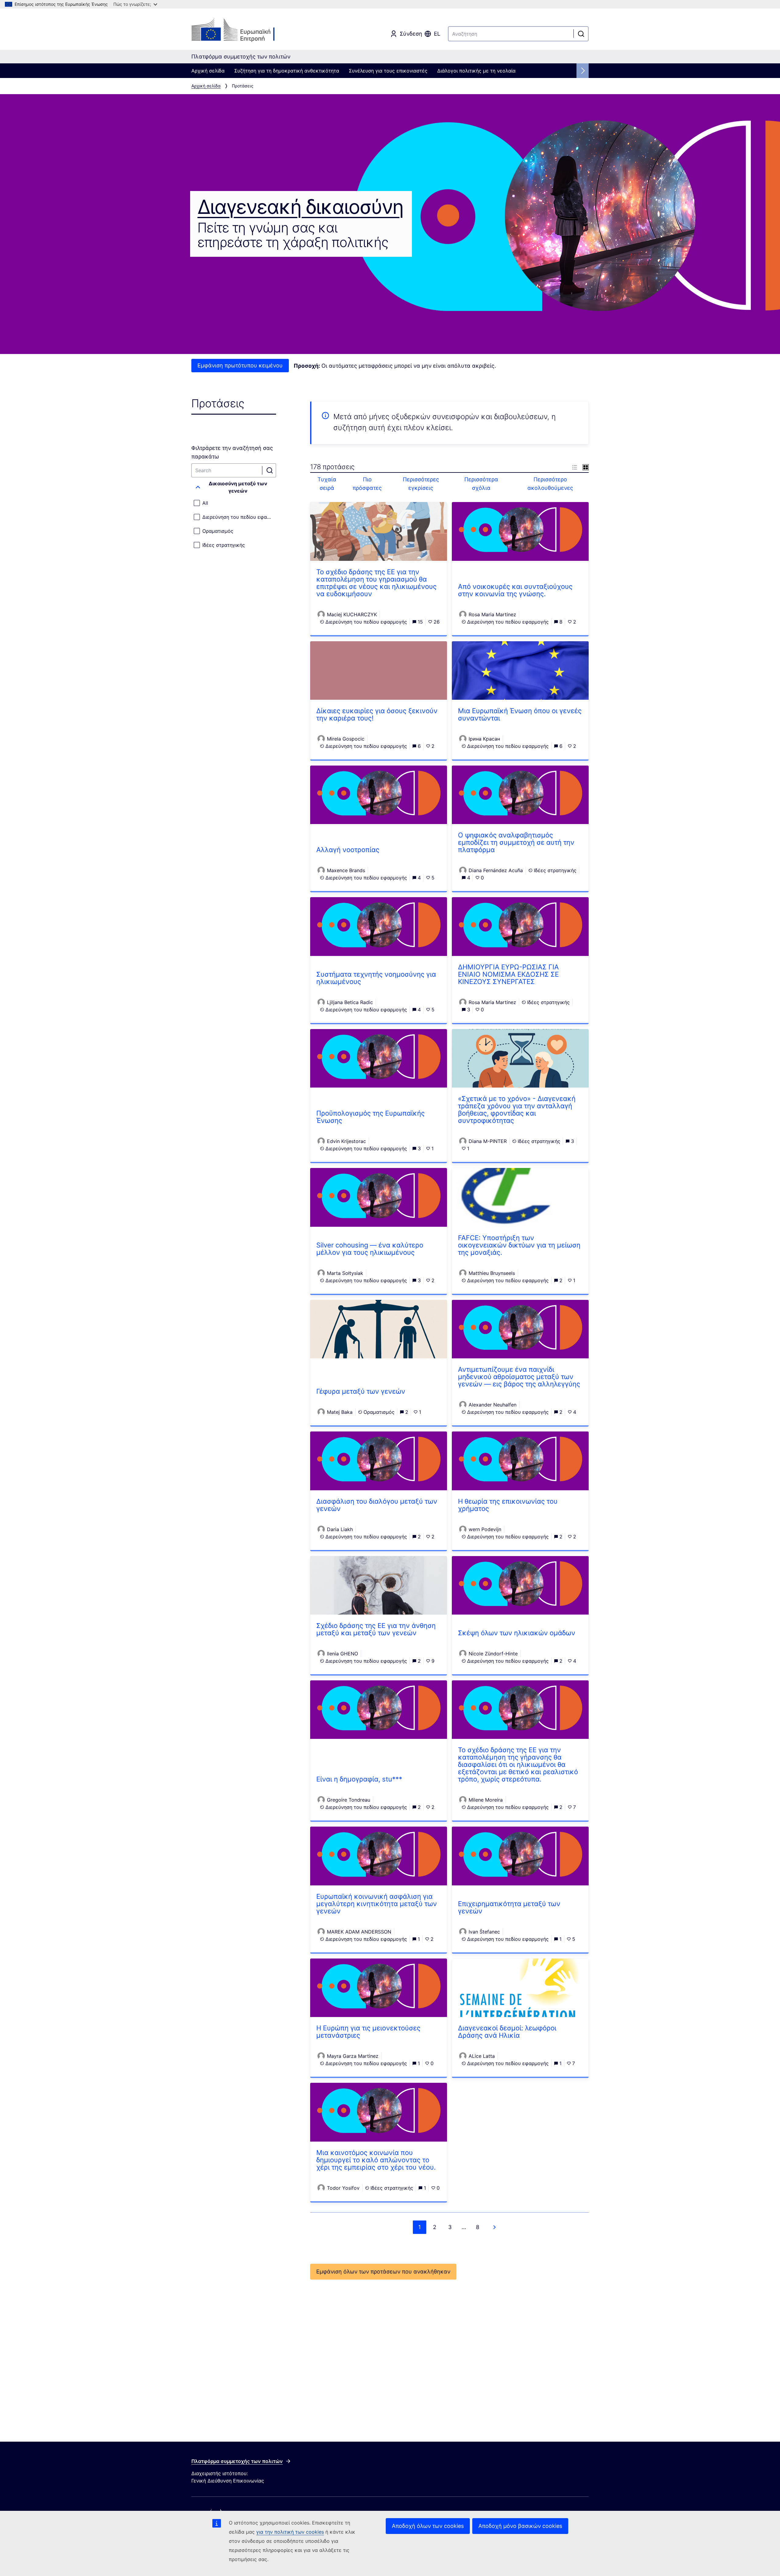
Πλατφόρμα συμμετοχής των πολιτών (237, 2461)
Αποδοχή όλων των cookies (428, 2526)
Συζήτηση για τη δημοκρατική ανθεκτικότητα (287, 71)
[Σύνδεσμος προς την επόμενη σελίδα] (495, 2227)
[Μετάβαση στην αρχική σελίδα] (241, 30)
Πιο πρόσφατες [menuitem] (367, 484)
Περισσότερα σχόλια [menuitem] (481, 484)
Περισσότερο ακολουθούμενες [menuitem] (550, 484)
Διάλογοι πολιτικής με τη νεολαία (476, 71)
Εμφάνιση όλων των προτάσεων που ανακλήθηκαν (383, 2272)
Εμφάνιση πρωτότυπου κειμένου (240, 365)
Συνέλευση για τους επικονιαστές (388, 71)
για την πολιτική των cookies (290, 2532)
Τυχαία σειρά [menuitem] (327, 484)
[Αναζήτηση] (581, 34)
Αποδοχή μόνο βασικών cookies (520, 2526)
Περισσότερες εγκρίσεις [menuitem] (421, 484)
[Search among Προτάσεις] (270, 470)
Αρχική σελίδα (208, 71)
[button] (234, 487)
